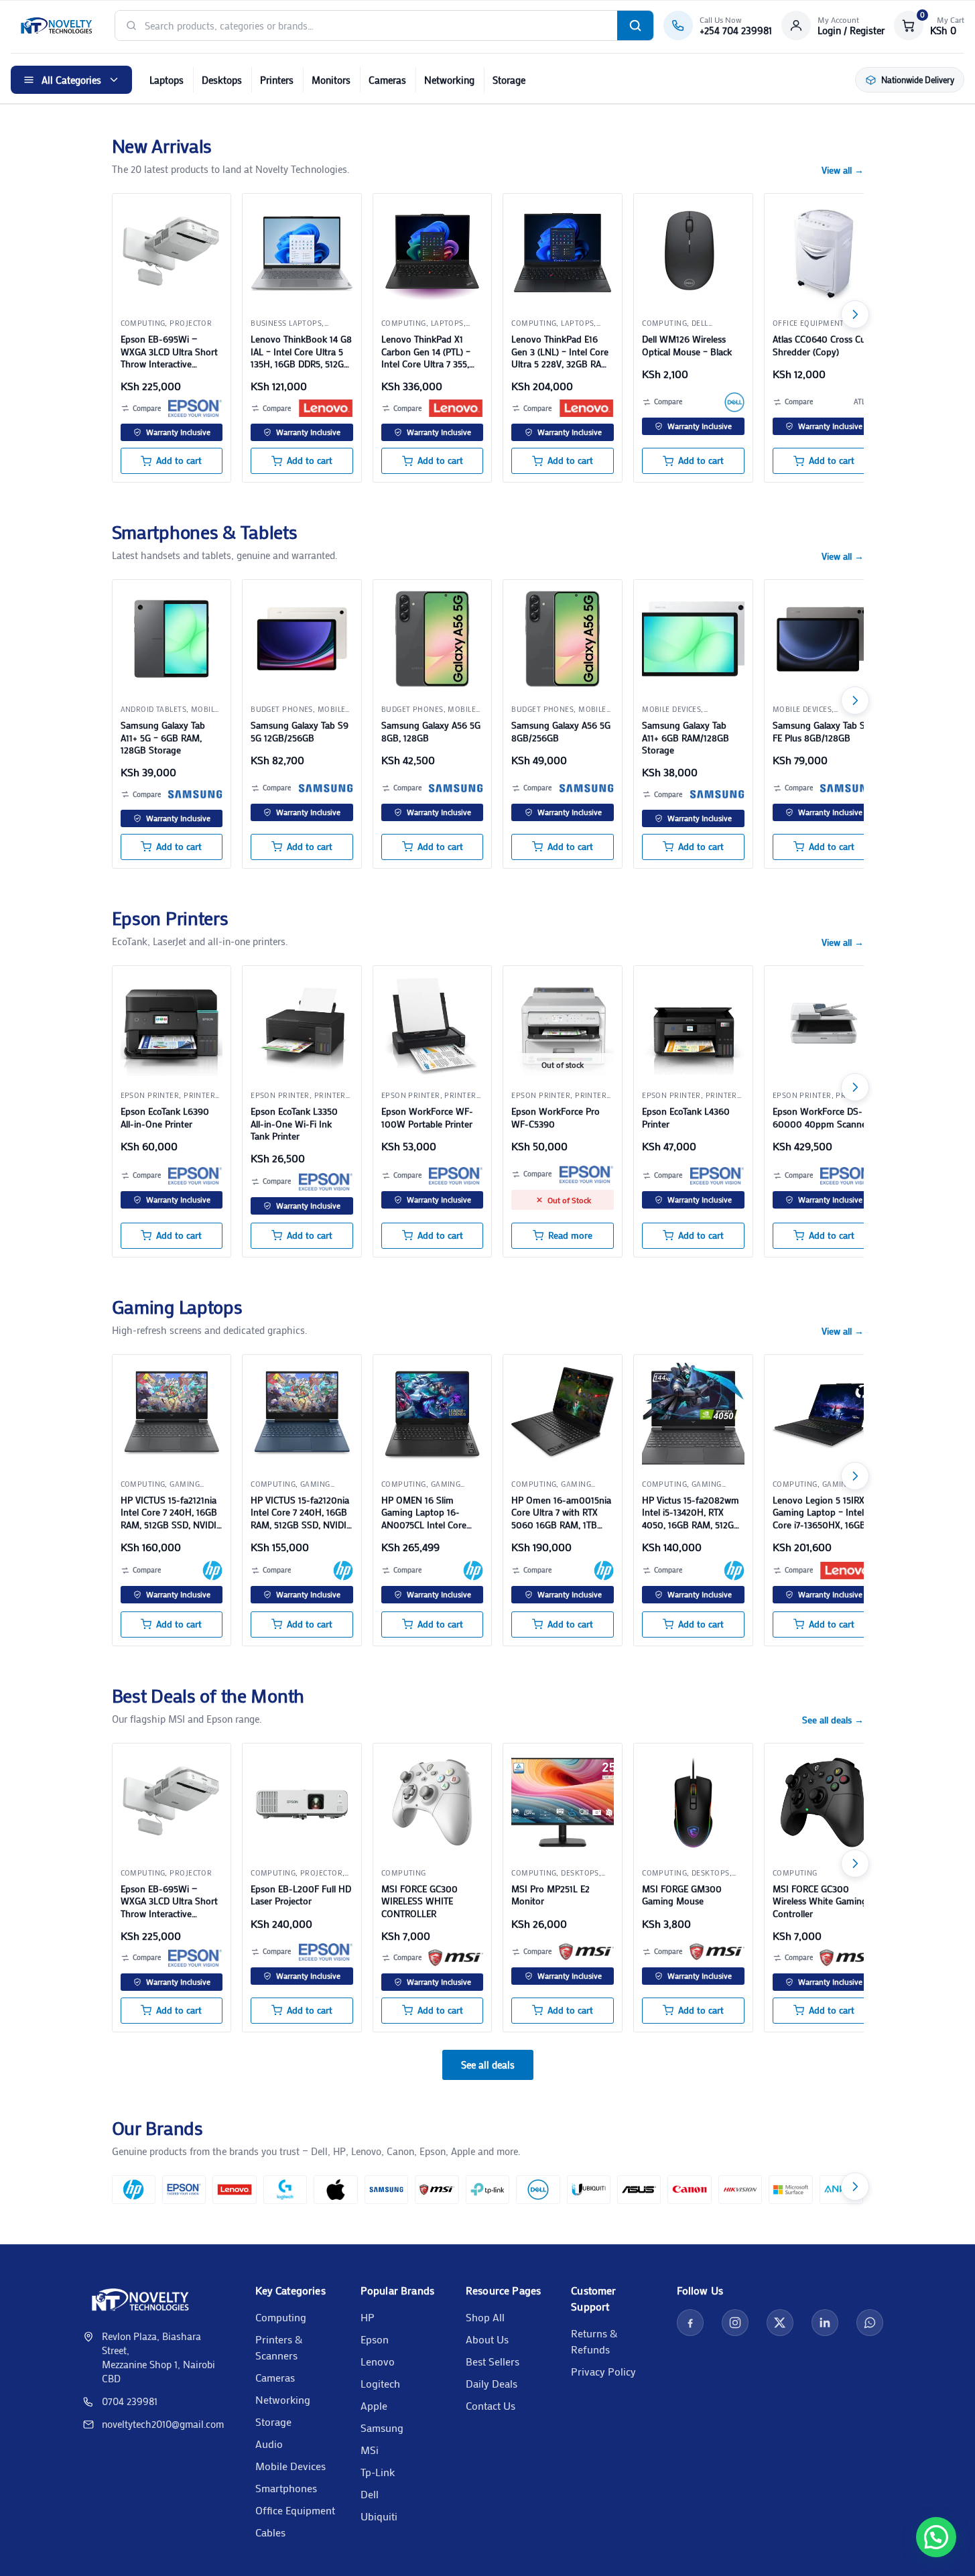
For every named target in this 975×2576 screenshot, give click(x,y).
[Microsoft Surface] (790, 2190)
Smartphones (286, 2488)
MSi (370, 2450)
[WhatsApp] (870, 2323)
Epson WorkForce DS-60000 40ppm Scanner (821, 1117)
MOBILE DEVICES (671, 709)
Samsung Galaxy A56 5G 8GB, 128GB (431, 731)
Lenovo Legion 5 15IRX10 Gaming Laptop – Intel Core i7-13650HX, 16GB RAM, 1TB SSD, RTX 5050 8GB (823, 1513)
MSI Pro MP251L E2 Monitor (550, 1895)
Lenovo (378, 2361)
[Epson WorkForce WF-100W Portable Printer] (433, 1025)
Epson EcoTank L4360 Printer (686, 1117)
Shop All (485, 2317)
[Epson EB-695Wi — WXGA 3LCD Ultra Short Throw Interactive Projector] (172, 253)
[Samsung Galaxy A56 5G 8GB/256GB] (563, 639)
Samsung (382, 2428)
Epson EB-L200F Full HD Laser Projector (301, 1895)
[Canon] (689, 2190)
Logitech (380, 2383)
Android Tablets (154, 709)
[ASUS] (639, 2190)
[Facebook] (690, 2323)
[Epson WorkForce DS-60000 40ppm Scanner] (824, 1025)
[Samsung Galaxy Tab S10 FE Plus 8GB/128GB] (824, 639)
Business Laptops (286, 323)
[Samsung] (195, 794)
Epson (375, 2339)
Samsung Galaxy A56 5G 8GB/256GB (561, 731)
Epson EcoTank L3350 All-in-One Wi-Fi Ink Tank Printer (294, 1123)
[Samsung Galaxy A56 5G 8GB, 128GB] (433, 639)
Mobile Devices (290, 2466)
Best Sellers (493, 2361)
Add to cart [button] (179, 461)
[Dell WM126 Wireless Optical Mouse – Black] (693, 253)
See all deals (488, 2065)
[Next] (855, 314)
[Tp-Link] (487, 2190)
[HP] (212, 1571)
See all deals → (833, 1720)
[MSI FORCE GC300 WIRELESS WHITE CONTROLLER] (433, 1803)
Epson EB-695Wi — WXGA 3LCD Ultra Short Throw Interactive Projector (169, 352)
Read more (570, 1235)
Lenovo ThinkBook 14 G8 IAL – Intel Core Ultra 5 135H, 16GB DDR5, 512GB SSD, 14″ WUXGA (301, 352)
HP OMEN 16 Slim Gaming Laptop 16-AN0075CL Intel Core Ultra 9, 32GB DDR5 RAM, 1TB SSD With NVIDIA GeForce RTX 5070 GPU (424, 1513)
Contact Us (491, 2405)
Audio (269, 2444)
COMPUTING (143, 323)
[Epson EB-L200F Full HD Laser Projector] (302, 1803)
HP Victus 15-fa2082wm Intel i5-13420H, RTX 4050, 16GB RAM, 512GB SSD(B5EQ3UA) (691, 1513)
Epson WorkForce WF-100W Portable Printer (427, 1117)
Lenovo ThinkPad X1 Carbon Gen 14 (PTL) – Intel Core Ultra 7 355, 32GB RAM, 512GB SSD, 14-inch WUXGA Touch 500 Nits (428, 352)
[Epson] (195, 408)
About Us (487, 2339)
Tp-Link (378, 2472)
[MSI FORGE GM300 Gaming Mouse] (693, 1803)
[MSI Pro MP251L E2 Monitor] (563, 1803)
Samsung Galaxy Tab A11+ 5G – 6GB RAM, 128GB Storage (163, 737)
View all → (843, 170)
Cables (270, 2532)
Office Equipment (295, 2510)
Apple (374, 2405)
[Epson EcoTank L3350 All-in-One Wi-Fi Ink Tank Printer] (302, 1025)
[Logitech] (285, 2190)
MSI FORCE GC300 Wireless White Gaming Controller (820, 1901)
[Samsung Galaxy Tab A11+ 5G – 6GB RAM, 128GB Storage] (172, 639)
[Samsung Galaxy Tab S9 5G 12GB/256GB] (302, 639)
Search (635, 25)
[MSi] (456, 1958)
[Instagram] (735, 2323)
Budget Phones (282, 709)
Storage (509, 80)
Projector (191, 323)
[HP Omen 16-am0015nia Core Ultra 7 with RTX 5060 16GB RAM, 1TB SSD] (563, 1414)
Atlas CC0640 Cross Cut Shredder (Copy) (821, 345)
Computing (281, 2317)
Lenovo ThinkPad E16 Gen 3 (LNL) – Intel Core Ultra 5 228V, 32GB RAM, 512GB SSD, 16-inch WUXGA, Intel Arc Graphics (561, 352)
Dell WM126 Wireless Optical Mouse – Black (687, 345)
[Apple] (335, 2190)
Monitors (331, 80)
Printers (277, 80)
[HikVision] (740, 2190)
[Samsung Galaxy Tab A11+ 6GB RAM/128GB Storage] (693, 639)
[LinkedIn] (825, 2323)
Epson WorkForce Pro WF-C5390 (556, 1117)
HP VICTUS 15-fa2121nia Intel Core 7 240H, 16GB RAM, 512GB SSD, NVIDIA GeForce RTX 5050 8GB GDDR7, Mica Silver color (171, 1513)
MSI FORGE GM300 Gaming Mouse (682, 1895)
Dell (370, 2494)
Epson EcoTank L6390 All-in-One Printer (165, 1117)
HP (368, 2317)
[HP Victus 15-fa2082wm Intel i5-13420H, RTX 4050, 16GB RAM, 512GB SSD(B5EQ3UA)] (693, 1414)
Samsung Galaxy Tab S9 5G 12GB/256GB (300, 731)
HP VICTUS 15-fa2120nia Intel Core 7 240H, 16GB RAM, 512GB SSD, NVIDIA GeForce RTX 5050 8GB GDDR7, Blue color (301, 1513)
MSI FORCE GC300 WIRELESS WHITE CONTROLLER (419, 1901)
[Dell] (734, 402)
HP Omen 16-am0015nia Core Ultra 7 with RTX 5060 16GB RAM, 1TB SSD (561, 1513)
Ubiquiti (379, 2516)
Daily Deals (492, 2383)
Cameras (387, 80)
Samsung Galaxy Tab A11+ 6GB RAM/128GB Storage (686, 737)
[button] (929, 25)
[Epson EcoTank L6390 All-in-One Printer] (172, 1025)
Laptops (167, 80)
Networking (449, 80)
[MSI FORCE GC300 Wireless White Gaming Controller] (824, 1803)
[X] (780, 2323)
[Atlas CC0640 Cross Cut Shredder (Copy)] (824, 253)
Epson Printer (150, 1095)
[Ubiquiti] (589, 2190)
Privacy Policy (603, 2371)
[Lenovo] (326, 408)
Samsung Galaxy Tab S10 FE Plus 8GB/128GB (824, 731)
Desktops (222, 80)
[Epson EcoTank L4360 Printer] (693, 1025)
